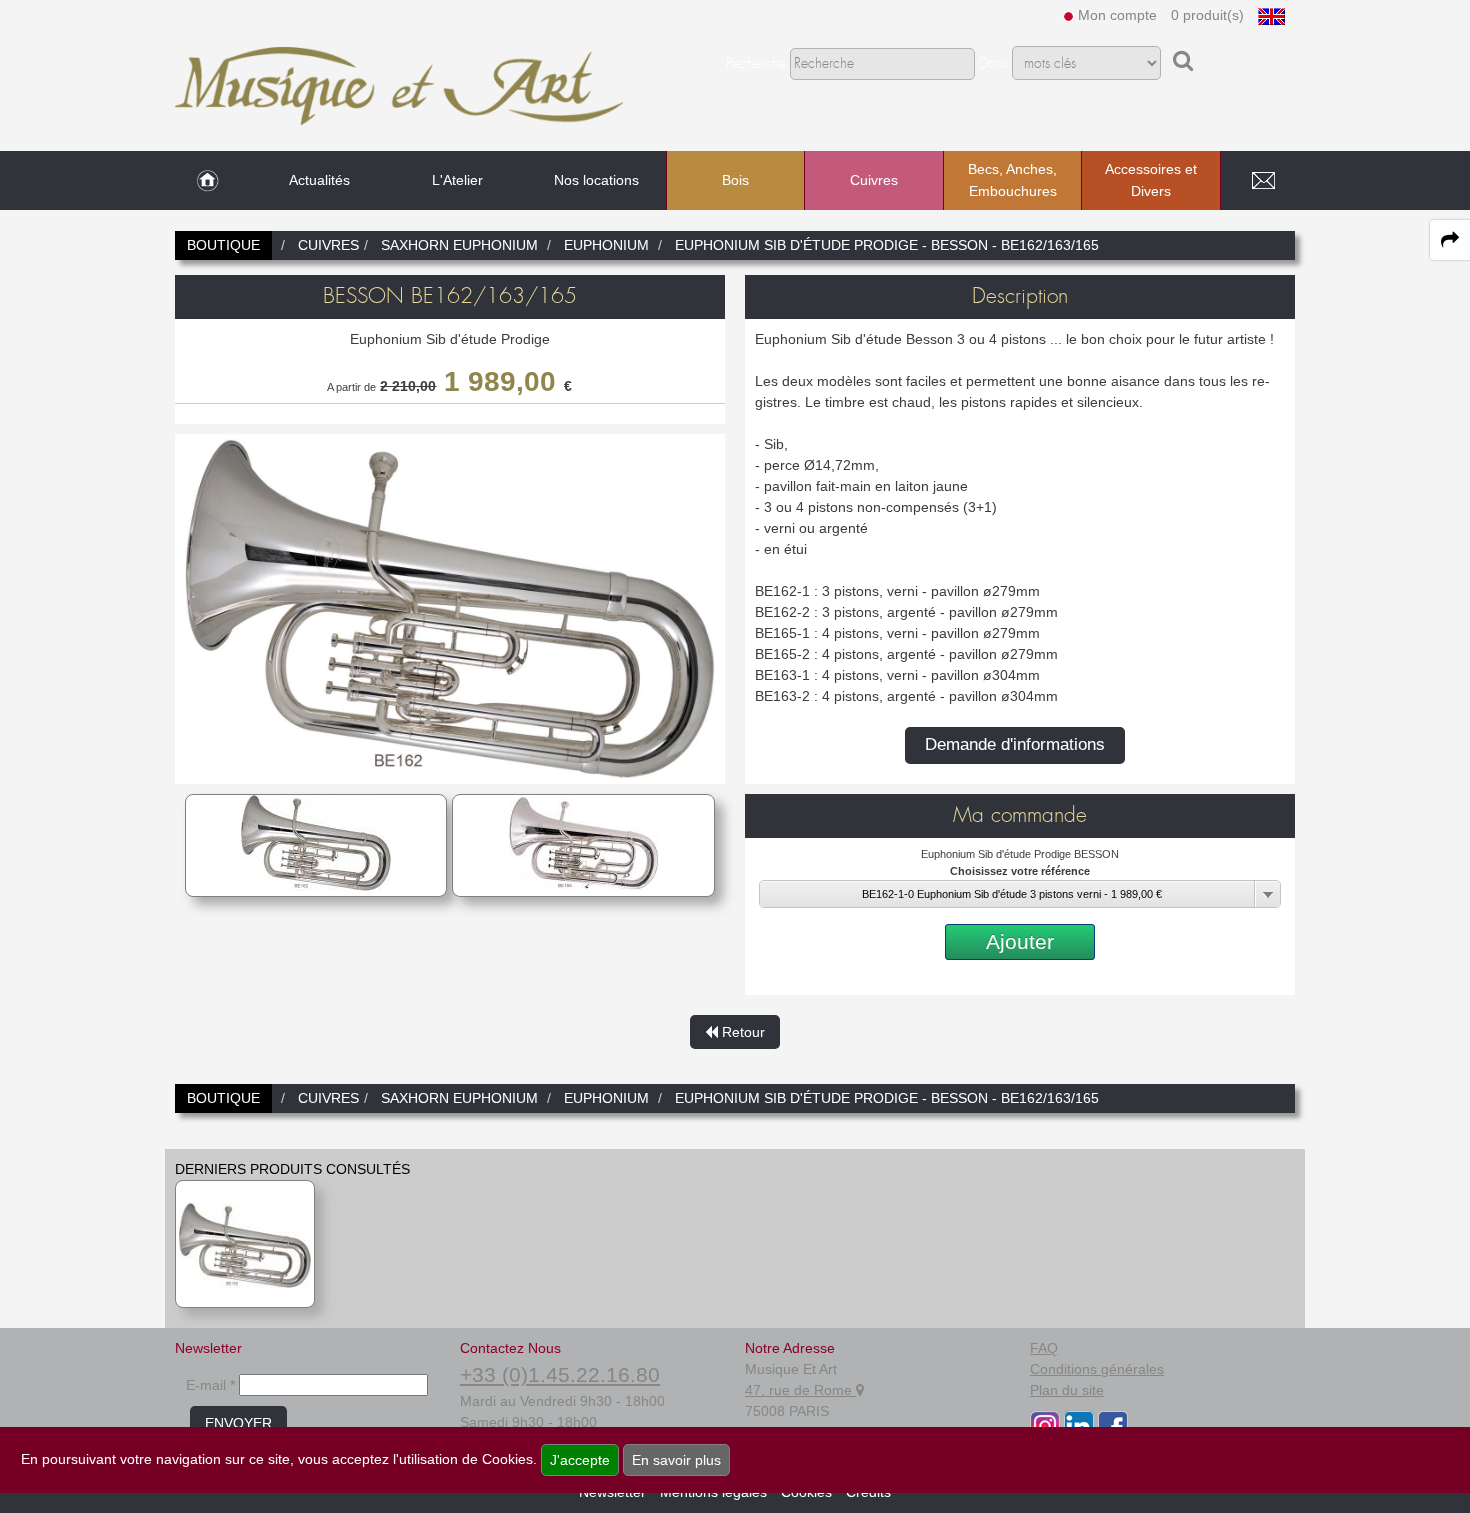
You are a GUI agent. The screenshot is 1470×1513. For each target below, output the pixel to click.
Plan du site (1067, 1390)
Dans (993, 64)
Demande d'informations (1015, 744)
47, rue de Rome (800, 1390)
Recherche (756, 64)
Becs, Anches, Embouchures (1012, 180)
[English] (1271, 15)
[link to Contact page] (1263, 181)
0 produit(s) (1207, 15)
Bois (735, 180)
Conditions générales (1097, 1369)
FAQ (1044, 1348)
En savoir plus (676, 1460)
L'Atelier (457, 180)
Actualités (319, 180)
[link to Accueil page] (207, 181)
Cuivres (874, 180)
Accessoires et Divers (1151, 180)
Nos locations (596, 180)
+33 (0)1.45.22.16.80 (560, 1374)
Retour (741, 1032)
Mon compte (1117, 15)
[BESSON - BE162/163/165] (245, 1244)
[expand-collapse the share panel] (1450, 240)
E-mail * (210, 1385)
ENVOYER (238, 1423)
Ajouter (1020, 941)
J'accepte (580, 1460)
